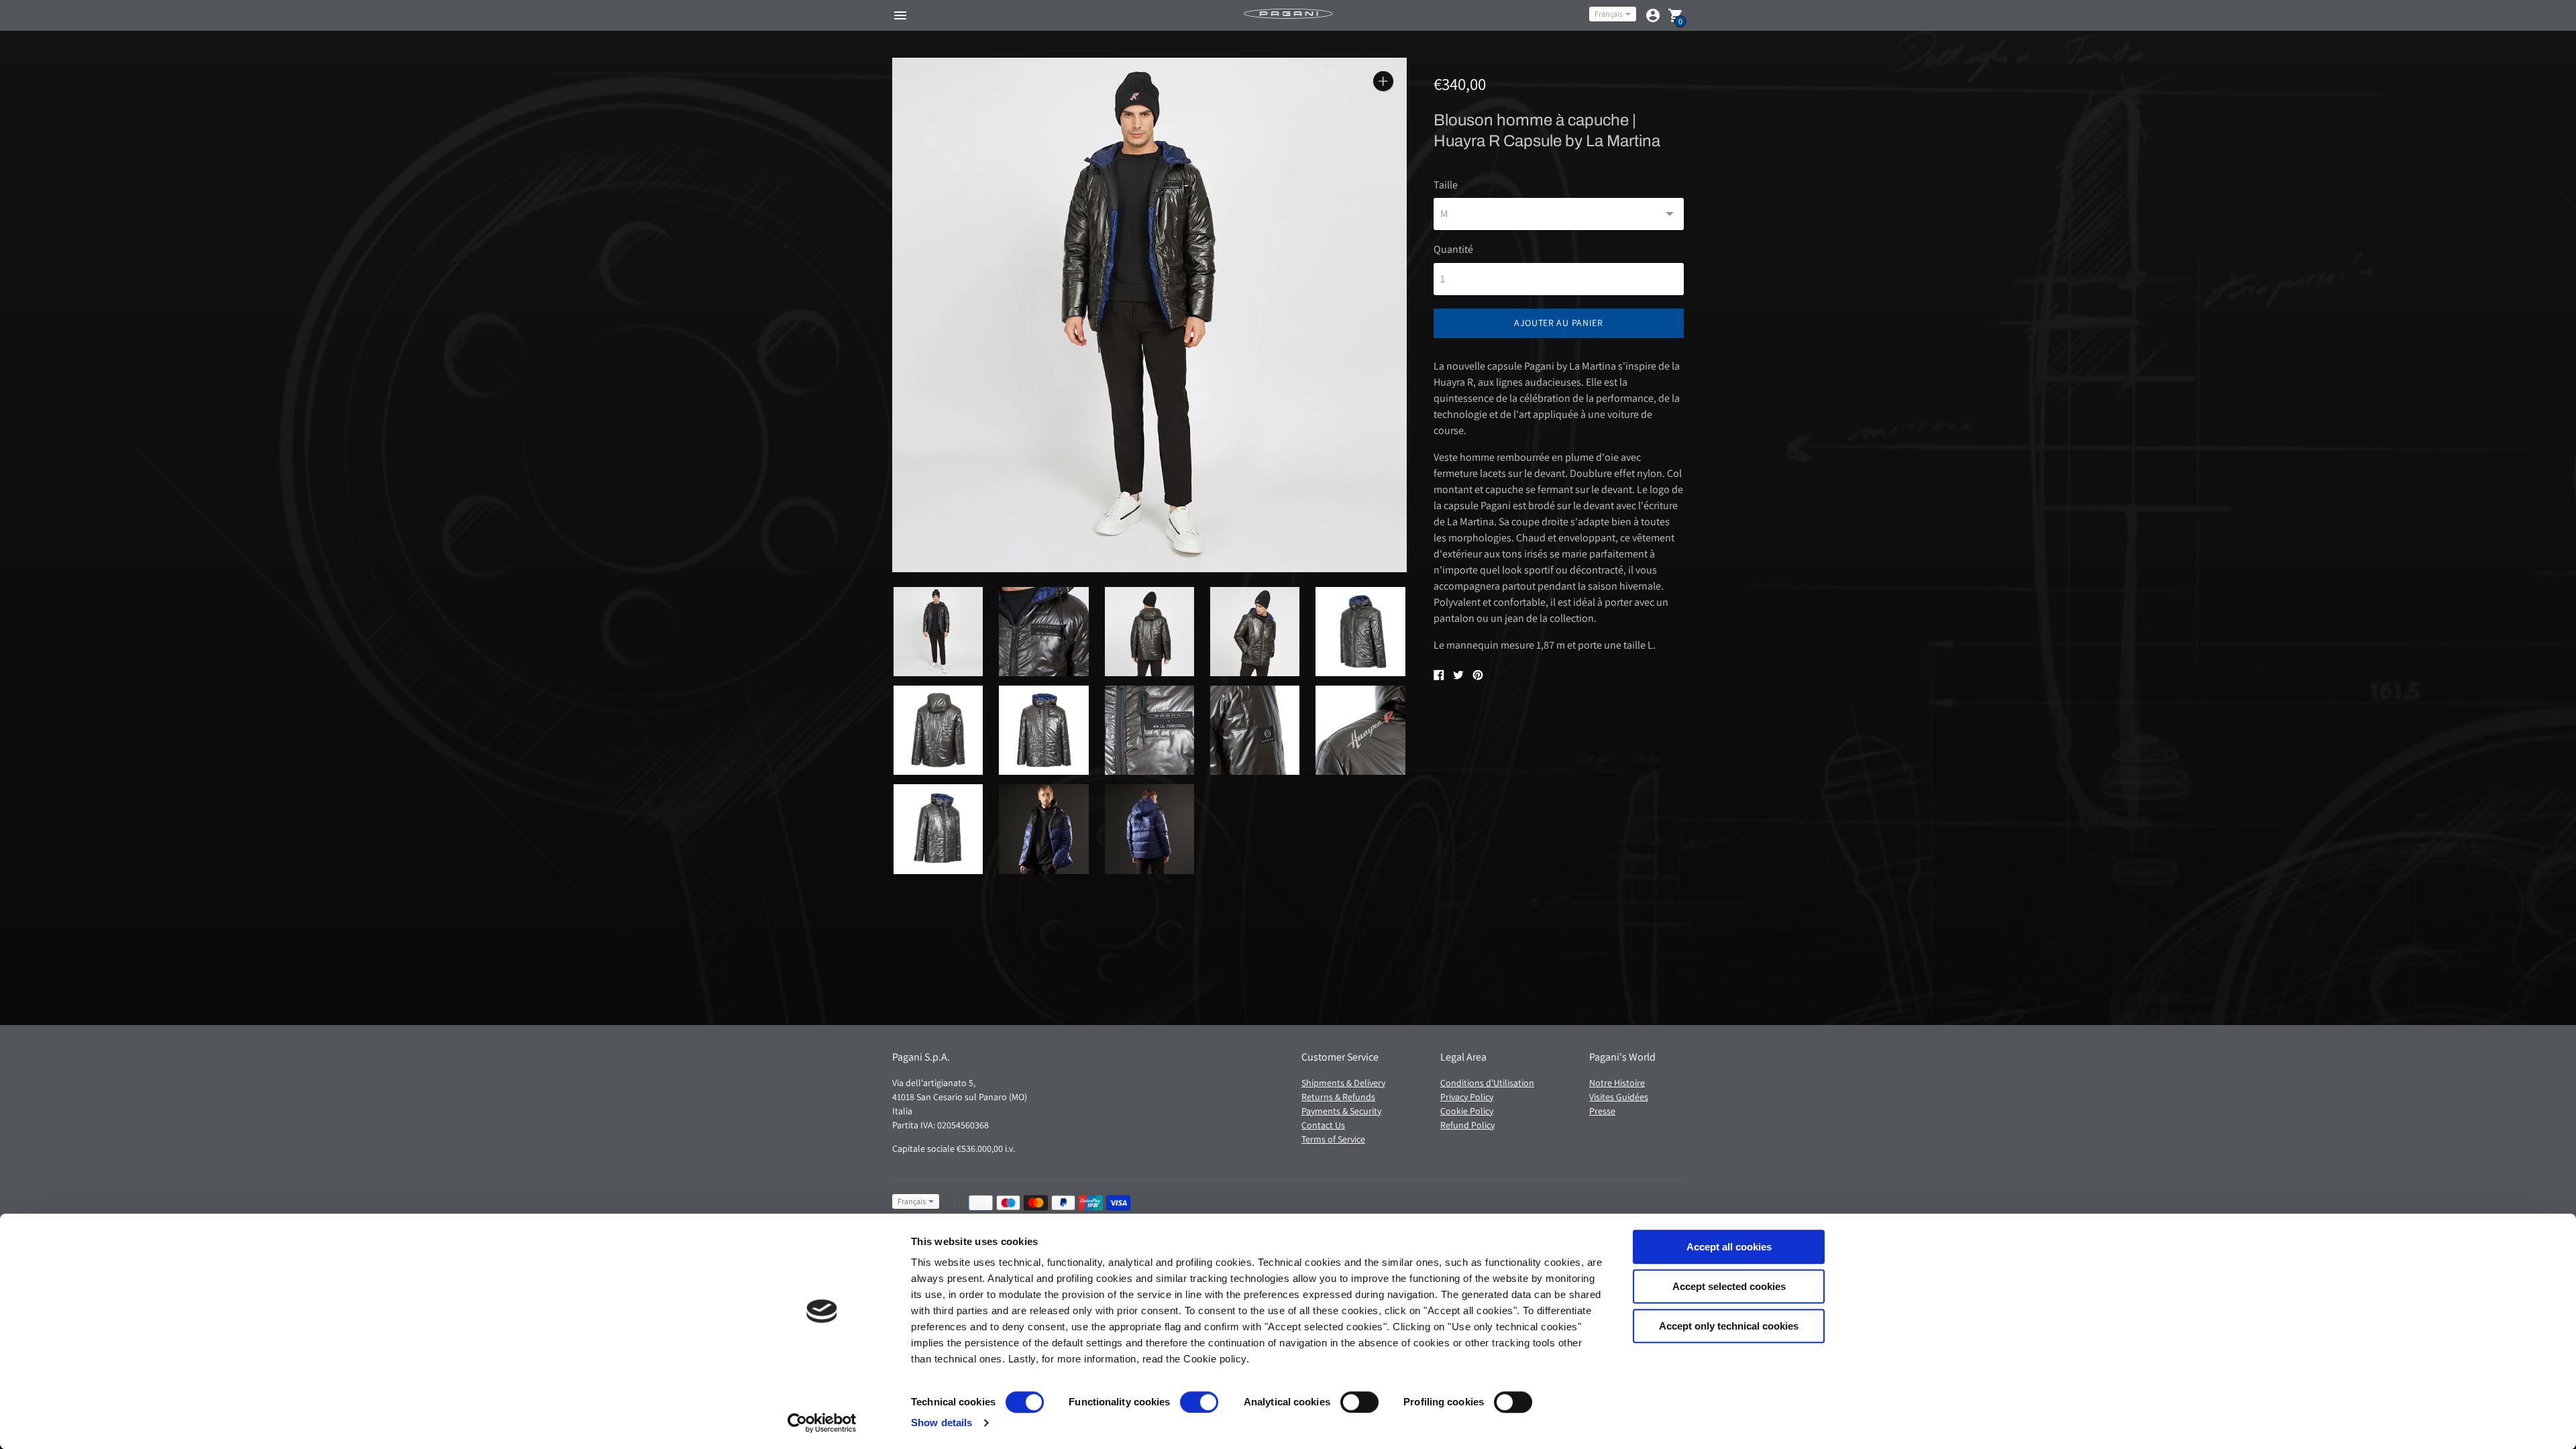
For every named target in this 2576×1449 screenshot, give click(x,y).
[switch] (1199, 1402)
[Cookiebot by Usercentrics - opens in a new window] (822, 1423)
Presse (1602, 1111)
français (1609, 14)
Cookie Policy (1467, 1111)
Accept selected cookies (1729, 1286)
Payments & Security (1341, 1111)
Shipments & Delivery (1343, 1083)
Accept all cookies (1729, 1247)
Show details (942, 1423)
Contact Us (1323, 1125)
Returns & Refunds (1338, 1097)
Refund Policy (1467, 1125)
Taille (1446, 185)
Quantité (1453, 250)
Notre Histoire (1617, 1083)
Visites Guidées (1619, 1097)
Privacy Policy (1467, 1097)
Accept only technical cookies (1729, 1326)
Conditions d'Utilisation (1487, 1083)
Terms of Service (1333, 1139)
